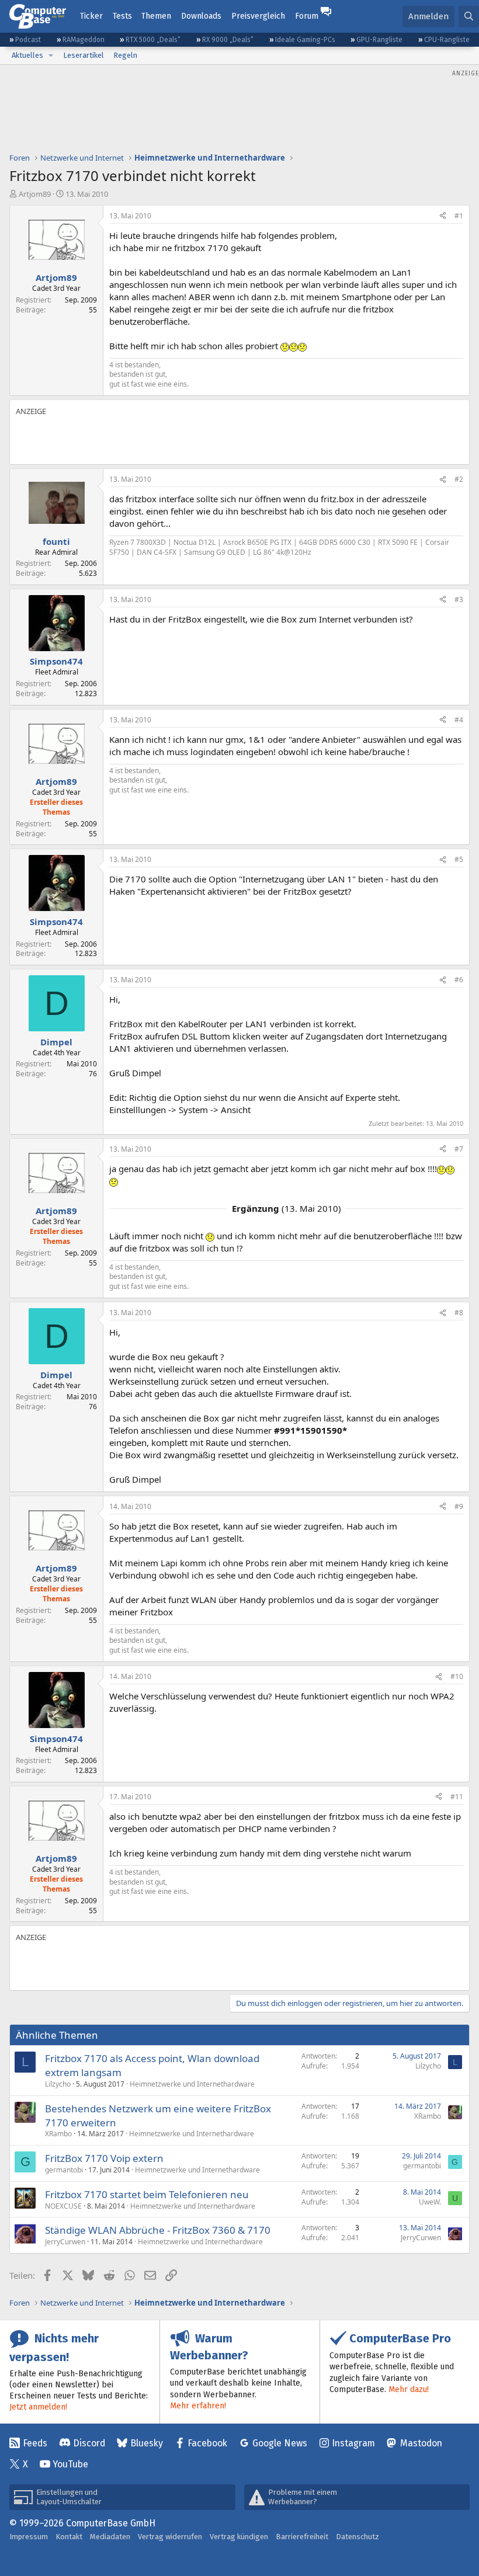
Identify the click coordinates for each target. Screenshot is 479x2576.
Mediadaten (110, 2537)
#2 (459, 479)
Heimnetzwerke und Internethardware (192, 2084)
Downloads (201, 16)
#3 (459, 599)
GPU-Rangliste (379, 40)
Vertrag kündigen (239, 2537)
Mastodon (421, 2443)
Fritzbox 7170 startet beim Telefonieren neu (147, 2194)
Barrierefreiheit (302, 2537)
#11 (457, 1797)
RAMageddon (84, 40)
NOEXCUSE (63, 2206)
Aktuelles (27, 55)
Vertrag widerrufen (170, 2537)
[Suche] (469, 17)
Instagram (353, 2443)
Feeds (35, 2443)
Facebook (207, 2443)
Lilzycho (58, 2084)
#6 (459, 980)
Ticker (91, 16)
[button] (51, 55)
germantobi (64, 2170)
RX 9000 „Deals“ (228, 40)
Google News (280, 2443)
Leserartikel (84, 55)
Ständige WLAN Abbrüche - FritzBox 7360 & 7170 (158, 2230)
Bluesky (147, 2443)
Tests (122, 16)
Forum (307, 16)
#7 (459, 1149)
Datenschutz (357, 2537)
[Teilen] (443, 216)
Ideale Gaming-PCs (305, 40)
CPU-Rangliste (447, 40)
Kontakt (69, 2537)
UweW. (430, 2202)
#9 (459, 1506)
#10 (457, 1676)
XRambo (58, 2134)
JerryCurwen (65, 2242)
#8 (459, 1313)
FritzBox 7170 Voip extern (104, 2158)
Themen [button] (156, 16)
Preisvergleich (258, 16)
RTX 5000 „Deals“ (153, 40)
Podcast (28, 40)
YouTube (70, 2464)
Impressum (29, 2537)
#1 (459, 216)
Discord (89, 2443)
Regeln (125, 55)
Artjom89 (35, 194)
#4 (459, 720)
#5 (459, 859)
